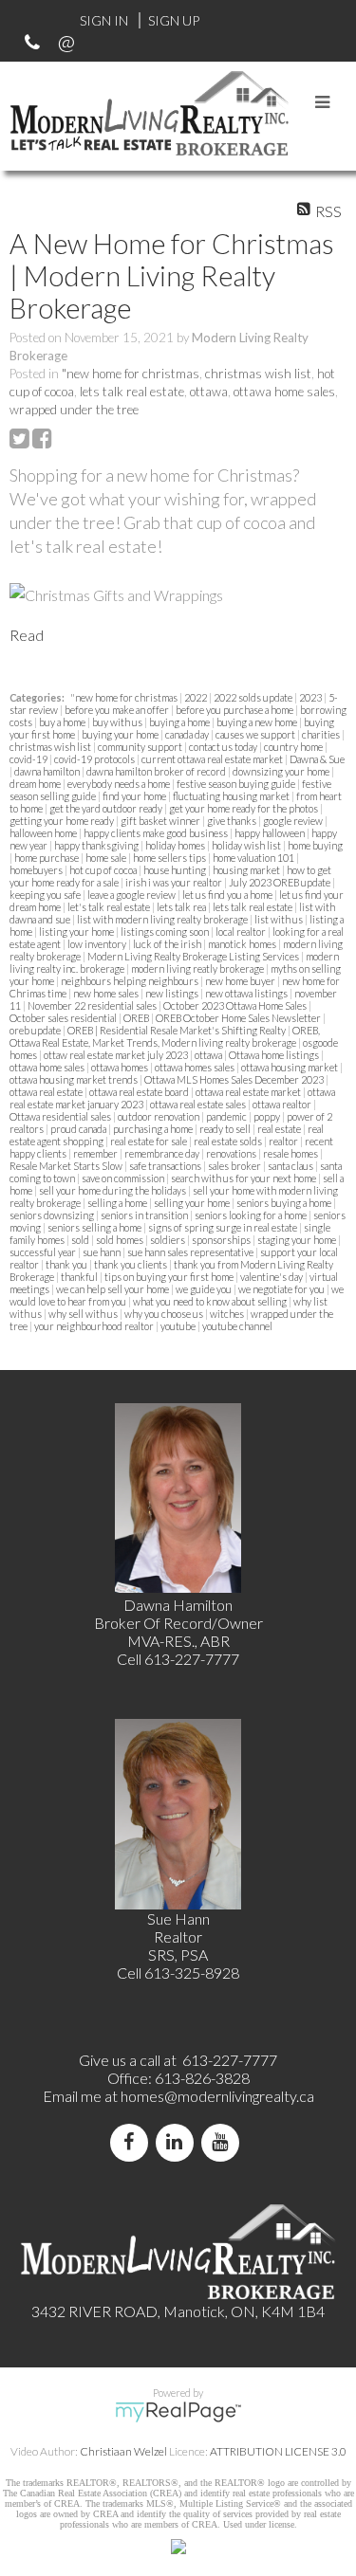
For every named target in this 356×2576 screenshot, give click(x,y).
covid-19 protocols (95, 759)
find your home (135, 796)
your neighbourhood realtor (95, 1326)
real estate (280, 1129)
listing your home (77, 932)
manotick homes (243, 944)
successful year (44, 1252)
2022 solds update (254, 697)
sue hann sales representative (191, 1252)
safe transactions (166, 1166)
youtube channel (237, 1326)
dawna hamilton (48, 771)
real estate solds (229, 1141)
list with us (280, 919)
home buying (315, 845)
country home (294, 747)
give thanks (233, 821)
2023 (311, 697)
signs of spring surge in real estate (224, 1227)
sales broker (235, 1166)
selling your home (193, 1203)
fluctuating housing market (232, 796)
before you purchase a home (235, 710)
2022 (197, 697)
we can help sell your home (113, 1289)
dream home (36, 784)
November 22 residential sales (93, 1005)
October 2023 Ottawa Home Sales (236, 1005)
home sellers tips (170, 858)
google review (294, 821)
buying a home (180, 722)
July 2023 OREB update (281, 882)
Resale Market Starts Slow (67, 1166)
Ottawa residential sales (61, 1116)
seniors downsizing (53, 1215)
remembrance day (163, 1153)
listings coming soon (166, 932)
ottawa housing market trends (75, 1079)
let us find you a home (228, 895)
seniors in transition (145, 1215)
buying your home (121, 734)
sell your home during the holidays (113, 1190)
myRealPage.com (178, 2412)
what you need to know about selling (211, 1301)
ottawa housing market (290, 1067)
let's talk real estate (110, 907)
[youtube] (224, 2142)
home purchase (47, 858)
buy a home (63, 722)
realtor (284, 1141)
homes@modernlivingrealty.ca (217, 2096)
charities (322, 734)
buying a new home (258, 722)
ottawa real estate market (249, 1092)
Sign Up (174, 20)
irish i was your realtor (175, 882)
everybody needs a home (120, 784)
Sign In (104, 20)
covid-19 (29, 759)
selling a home (118, 1203)
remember (96, 1153)
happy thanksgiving (97, 845)
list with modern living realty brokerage (163, 919)
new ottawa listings (247, 993)
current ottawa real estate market (213, 759)
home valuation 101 (254, 858)
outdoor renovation (159, 1116)
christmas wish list (258, 374)
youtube (179, 1326)
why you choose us (165, 1314)
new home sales (107, 993)
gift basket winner (161, 821)
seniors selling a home (95, 1227)
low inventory (98, 944)
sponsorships (222, 1240)
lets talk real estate (132, 392)
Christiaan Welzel (123, 2451)
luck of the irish (168, 944)
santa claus (291, 1166)
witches (228, 1314)
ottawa (209, 392)
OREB (137, 1018)
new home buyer (241, 981)
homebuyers (37, 870)
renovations (232, 1153)
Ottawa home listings (275, 1055)
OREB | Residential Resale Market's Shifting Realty (178, 1030)
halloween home (44, 833)
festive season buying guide (237, 784)
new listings (173, 993)
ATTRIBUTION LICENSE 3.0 (278, 2451)
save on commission (124, 1178)
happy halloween (271, 833)
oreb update (36, 1030)
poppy (268, 1116)
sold (81, 1240)
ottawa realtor (283, 1104)
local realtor (242, 932)
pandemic (227, 1116)
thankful (80, 1277)
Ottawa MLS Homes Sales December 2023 (235, 1079)
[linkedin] (178, 2142)
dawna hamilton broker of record (157, 771)
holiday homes (176, 845)
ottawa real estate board (140, 1092)
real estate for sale (150, 1141)
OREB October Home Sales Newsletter (239, 1018)
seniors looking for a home (252, 1215)
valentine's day (272, 1277)
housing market (247, 870)
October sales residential (64, 1018)
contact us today (224, 747)
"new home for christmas (131, 374)
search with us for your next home (244, 1178)
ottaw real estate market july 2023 (117, 1055)
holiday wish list (247, 845)
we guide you (205, 1289)
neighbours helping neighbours (131, 981)
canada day (188, 734)
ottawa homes (121, 1067)
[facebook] (133, 2142)
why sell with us (84, 1314)
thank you (67, 1264)
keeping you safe (46, 895)
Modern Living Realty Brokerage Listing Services (194, 956)
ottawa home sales (284, 392)
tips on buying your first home (170, 1277)
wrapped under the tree (74, 410)
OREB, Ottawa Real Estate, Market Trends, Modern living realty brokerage (165, 1036)
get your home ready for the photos (244, 808)
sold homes (121, 1240)
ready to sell (226, 1129)
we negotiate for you (282, 1289)
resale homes (291, 1153)
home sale (107, 858)
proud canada (79, 1129)
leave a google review (132, 895)
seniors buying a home (285, 1203)
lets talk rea (182, 907)
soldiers (169, 1240)
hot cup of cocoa (104, 870)
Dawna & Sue (317, 759)
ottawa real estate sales (199, 1104)
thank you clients (131, 1264)
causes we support (256, 734)
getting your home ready (63, 821)
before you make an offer (118, 710)
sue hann (103, 1252)
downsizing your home (282, 771)
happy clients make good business (157, 833)
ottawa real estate (47, 1092)
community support (141, 747)
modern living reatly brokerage (198, 968)
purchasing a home (154, 1129)
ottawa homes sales (196, 1067)
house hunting (176, 870)
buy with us (118, 722)
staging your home (298, 1240)
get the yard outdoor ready (107, 808)
